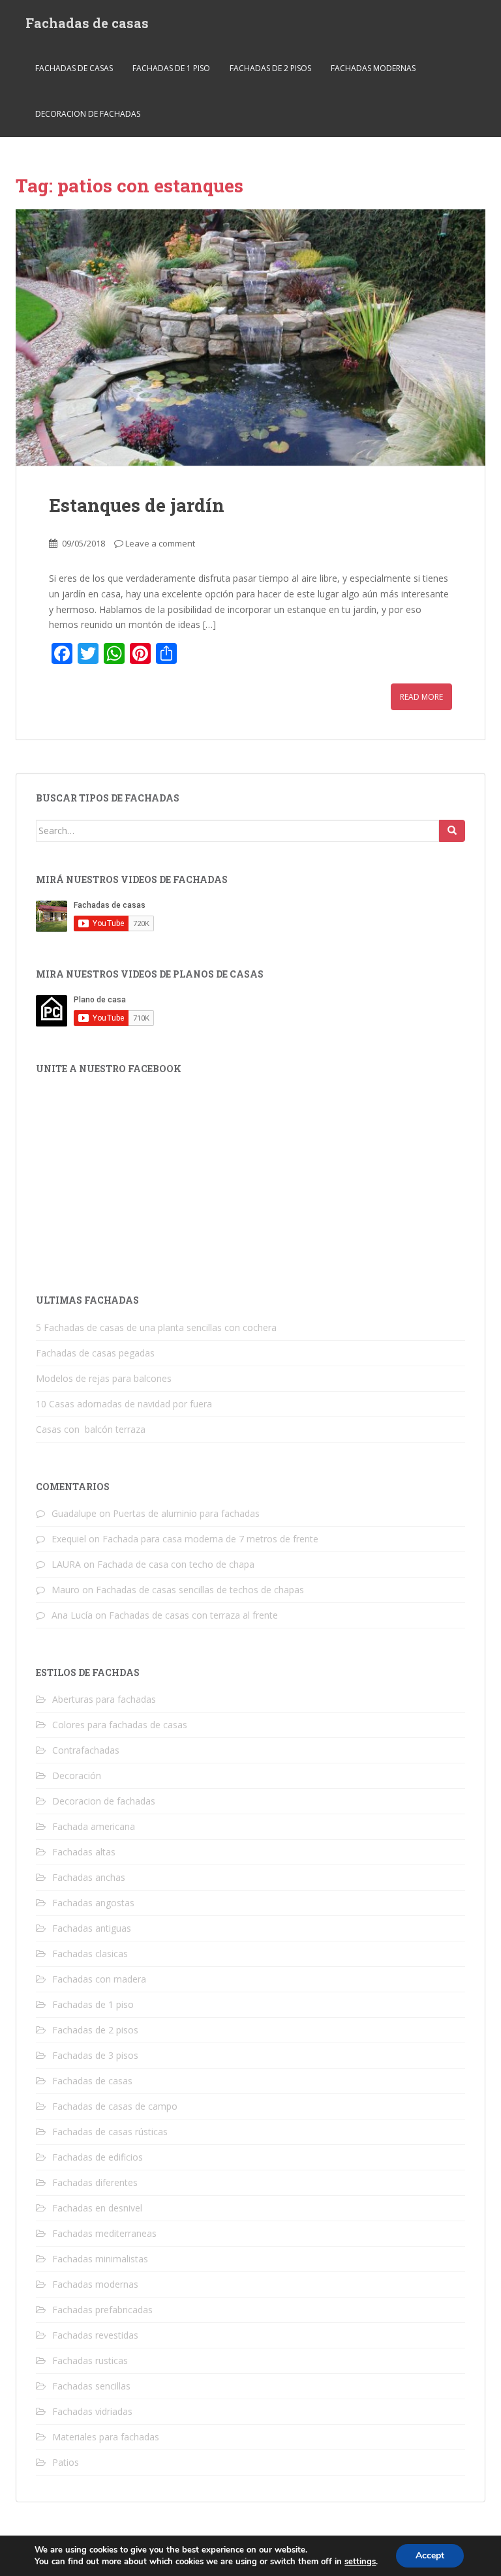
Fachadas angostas (93, 1903)
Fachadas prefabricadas (102, 2310)
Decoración (77, 1775)
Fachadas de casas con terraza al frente (193, 1615)
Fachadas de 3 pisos (95, 2055)
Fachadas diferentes (95, 2182)
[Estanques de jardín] (250, 338)
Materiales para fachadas (106, 2437)
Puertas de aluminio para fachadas (186, 1513)
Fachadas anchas (89, 1877)
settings (360, 2562)
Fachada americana (94, 1826)
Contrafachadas (86, 1750)
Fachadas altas (84, 1852)
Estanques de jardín (137, 505)
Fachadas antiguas (92, 1928)
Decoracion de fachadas (88, 114)
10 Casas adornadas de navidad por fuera (124, 1404)
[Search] (452, 831)
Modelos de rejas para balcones (104, 1378)
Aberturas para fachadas (104, 1699)
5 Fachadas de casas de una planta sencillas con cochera (156, 1327)
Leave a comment (160, 543)
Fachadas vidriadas (92, 2411)
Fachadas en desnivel (97, 2208)
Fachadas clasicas (90, 1954)
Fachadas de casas (87, 23)
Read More (421, 697)
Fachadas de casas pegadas (95, 1353)
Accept (430, 2555)
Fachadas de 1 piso (171, 68)
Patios (66, 2462)
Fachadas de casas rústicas (110, 2132)
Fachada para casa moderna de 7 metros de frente (210, 1539)
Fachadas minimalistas (100, 2259)
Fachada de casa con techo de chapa (176, 1564)
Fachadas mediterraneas (104, 2233)
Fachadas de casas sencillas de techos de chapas (200, 1590)
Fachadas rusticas (90, 2360)
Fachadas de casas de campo (115, 2106)
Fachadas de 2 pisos (270, 68)
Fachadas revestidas (95, 2335)
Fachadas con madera (99, 1979)
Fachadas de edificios (98, 2157)
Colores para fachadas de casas (120, 1725)
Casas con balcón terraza (91, 1429)
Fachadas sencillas (91, 2386)
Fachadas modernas (373, 68)
